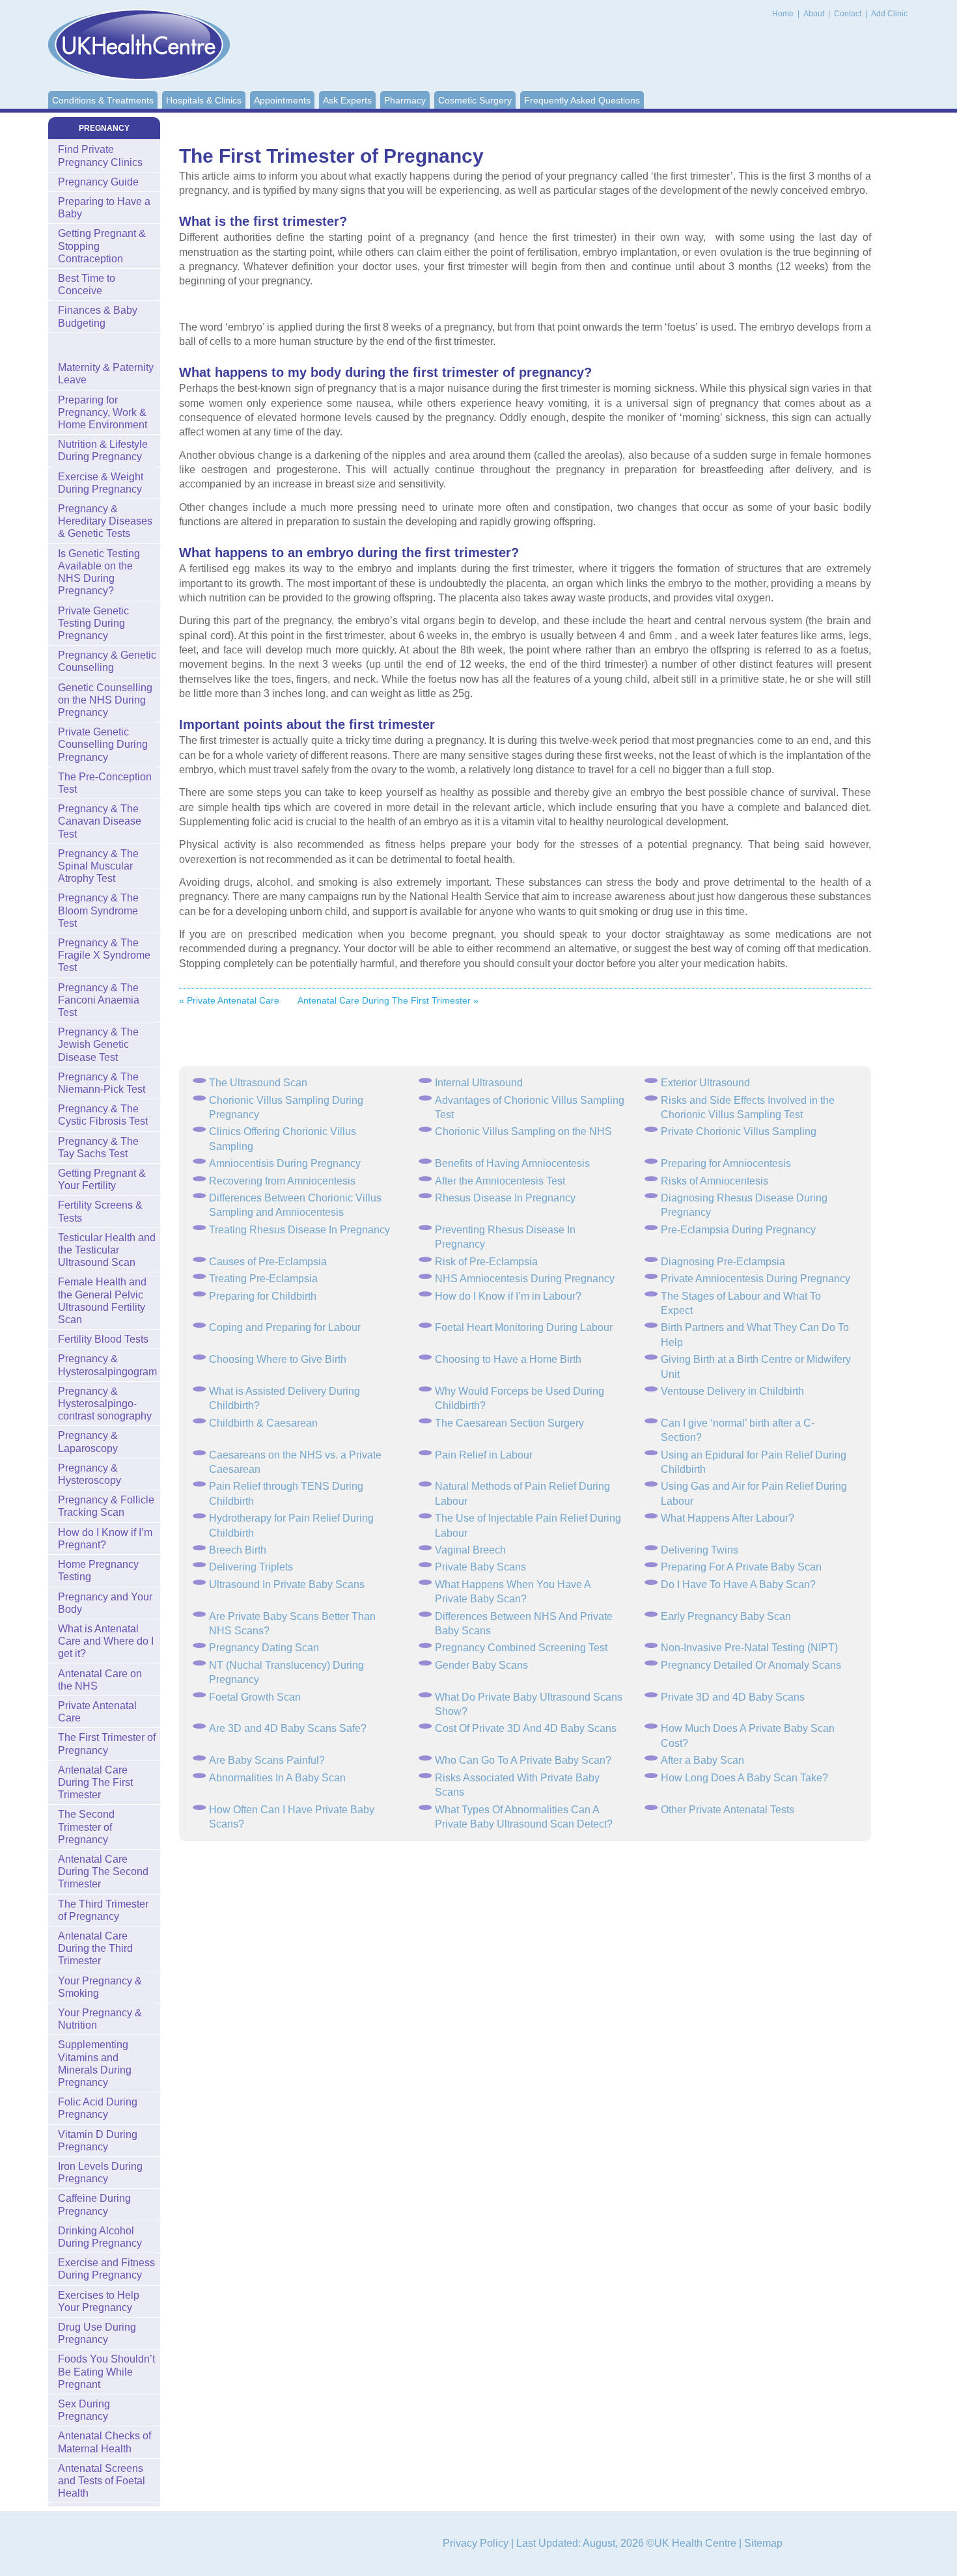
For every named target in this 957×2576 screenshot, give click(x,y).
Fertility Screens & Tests (100, 1211)
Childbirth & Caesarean (263, 1423)
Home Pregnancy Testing (98, 1570)
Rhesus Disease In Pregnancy (505, 1198)
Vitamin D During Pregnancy (98, 2141)
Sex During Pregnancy (84, 2410)
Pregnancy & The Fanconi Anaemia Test (99, 1000)
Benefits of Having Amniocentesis (512, 1163)
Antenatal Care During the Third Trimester (95, 1948)
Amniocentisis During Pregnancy (285, 1163)
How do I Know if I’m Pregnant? (105, 1539)
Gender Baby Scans (481, 1665)
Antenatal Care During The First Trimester (95, 1782)
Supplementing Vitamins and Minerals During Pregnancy (95, 2063)
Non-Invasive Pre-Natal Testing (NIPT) (749, 1648)
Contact (849, 14)
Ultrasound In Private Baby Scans (287, 1584)
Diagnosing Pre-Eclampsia (723, 1262)
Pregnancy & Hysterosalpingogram (107, 1365)
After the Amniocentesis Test (500, 1181)
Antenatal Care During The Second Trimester (103, 1871)
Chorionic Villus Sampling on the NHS (523, 1131)
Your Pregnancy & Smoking (100, 1987)
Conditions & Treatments (103, 100)
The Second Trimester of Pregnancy (86, 1827)
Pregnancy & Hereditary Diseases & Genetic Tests (105, 521)
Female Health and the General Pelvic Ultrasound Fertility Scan (102, 1301)
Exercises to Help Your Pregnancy (99, 2301)
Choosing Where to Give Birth (278, 1359)
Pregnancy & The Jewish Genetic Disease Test (98, 1044)
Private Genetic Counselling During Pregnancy (103, 744)
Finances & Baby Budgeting (98, 316)
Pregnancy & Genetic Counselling (107, 661)
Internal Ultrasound (479, 1083)
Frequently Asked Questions (582, 100)
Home (783, 14)
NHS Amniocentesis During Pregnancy (525, 1279)
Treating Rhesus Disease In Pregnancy (299, 1230)
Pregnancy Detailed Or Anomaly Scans (751, 1665)
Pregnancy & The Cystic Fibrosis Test (103, 1115)
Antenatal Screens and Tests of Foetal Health (102, 2481)
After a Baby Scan (702, 1760)
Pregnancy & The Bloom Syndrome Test (98, 910)
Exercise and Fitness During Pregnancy (106, 2269)
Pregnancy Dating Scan (264, 1648)
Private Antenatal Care (97, 1712)
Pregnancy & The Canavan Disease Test (100, 821)
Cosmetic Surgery (475, 100)
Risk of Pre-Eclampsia (486, 1262)
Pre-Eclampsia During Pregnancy (738, 1230)
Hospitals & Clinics (204, 100)
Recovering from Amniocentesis (282, 1181)
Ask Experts (347, 100)
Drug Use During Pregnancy (97, 2333)
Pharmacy (405, 100)
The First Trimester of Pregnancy (107, 1744)
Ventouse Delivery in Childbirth (732, 1391)
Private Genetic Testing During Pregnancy (93, 623)
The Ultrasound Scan (258, 1083)
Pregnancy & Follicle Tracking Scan (106, 1506)
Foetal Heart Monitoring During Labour (524, 1327)
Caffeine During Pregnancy (94, 2204)
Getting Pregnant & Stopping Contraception (102, 246)
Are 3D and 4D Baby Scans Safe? (288, 1728)
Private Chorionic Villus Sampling (739, 1131)
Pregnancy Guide (98, 182)
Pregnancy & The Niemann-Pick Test (102, 1083)
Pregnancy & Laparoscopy (88, 1442)
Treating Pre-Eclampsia (263, 1279)
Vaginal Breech (470, 1550)
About (815, 14)
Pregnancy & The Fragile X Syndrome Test (104, 955)
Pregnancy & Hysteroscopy (90, 1474)
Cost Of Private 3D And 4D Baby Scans (526, 1728)
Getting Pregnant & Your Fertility (102, 1179)
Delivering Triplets (251, 1567)
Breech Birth (238, 1550)
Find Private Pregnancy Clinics (100, 156)
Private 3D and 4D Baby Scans (733, 1697)
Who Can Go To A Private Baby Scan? (523, 1760)
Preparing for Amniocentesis (726, 1163)
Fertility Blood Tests (103, 1339)
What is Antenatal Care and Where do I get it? (106, 1641)
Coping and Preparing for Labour (285, 1327)
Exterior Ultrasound (705, 1083)
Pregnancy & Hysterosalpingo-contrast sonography (105, 1404)
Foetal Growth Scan (255, 1697)
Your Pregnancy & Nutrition (100, 2019)
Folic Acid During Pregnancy (98, 2108)
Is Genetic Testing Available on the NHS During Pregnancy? (99, 572)
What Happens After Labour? (728, 1518)
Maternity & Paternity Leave (106, 374)
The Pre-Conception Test (105, 783)
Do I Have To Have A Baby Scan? (738, 1584)
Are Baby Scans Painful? (267, 1760)
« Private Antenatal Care (229, 1000)
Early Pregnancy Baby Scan (726, 1616)
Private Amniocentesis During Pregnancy (756, 1279)
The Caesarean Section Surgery (509, 1423)
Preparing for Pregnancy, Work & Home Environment (103, 412)
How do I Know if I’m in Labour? (508, 1296)
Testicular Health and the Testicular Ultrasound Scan (107, 1250)
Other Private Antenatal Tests (728, 1810)
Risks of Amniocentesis (714, 1181)
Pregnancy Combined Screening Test (521, 1648)
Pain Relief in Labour (484, 1455)
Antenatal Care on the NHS (100, 1680)
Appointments (282, 100)
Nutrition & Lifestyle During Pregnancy (103, 450)
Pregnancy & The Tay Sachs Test (98, 1147)
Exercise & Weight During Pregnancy (101, 483)
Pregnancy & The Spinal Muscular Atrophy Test (98, 866)
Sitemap (763, 2543)
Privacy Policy (476, 2543)
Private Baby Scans (480, 1567)
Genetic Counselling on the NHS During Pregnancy (105, 700)
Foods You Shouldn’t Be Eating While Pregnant (106, 2371)
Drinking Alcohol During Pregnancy (100, 2237)
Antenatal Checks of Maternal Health (104, 2442)
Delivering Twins (700, 1550)
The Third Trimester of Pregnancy (103, 1910)
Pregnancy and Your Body (105, 1603)
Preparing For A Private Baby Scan (741, 1567)
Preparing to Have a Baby (104, 208)
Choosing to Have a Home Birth (508, 1359)
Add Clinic (889, 14)
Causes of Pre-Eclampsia (268, 1262)
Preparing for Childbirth (263, 1296)
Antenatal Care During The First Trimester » (388, 1000)
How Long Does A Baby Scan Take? (744, 1778)
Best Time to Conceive (87, 284)
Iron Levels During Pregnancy (100, 2172)
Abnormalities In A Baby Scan (277, 1778)
